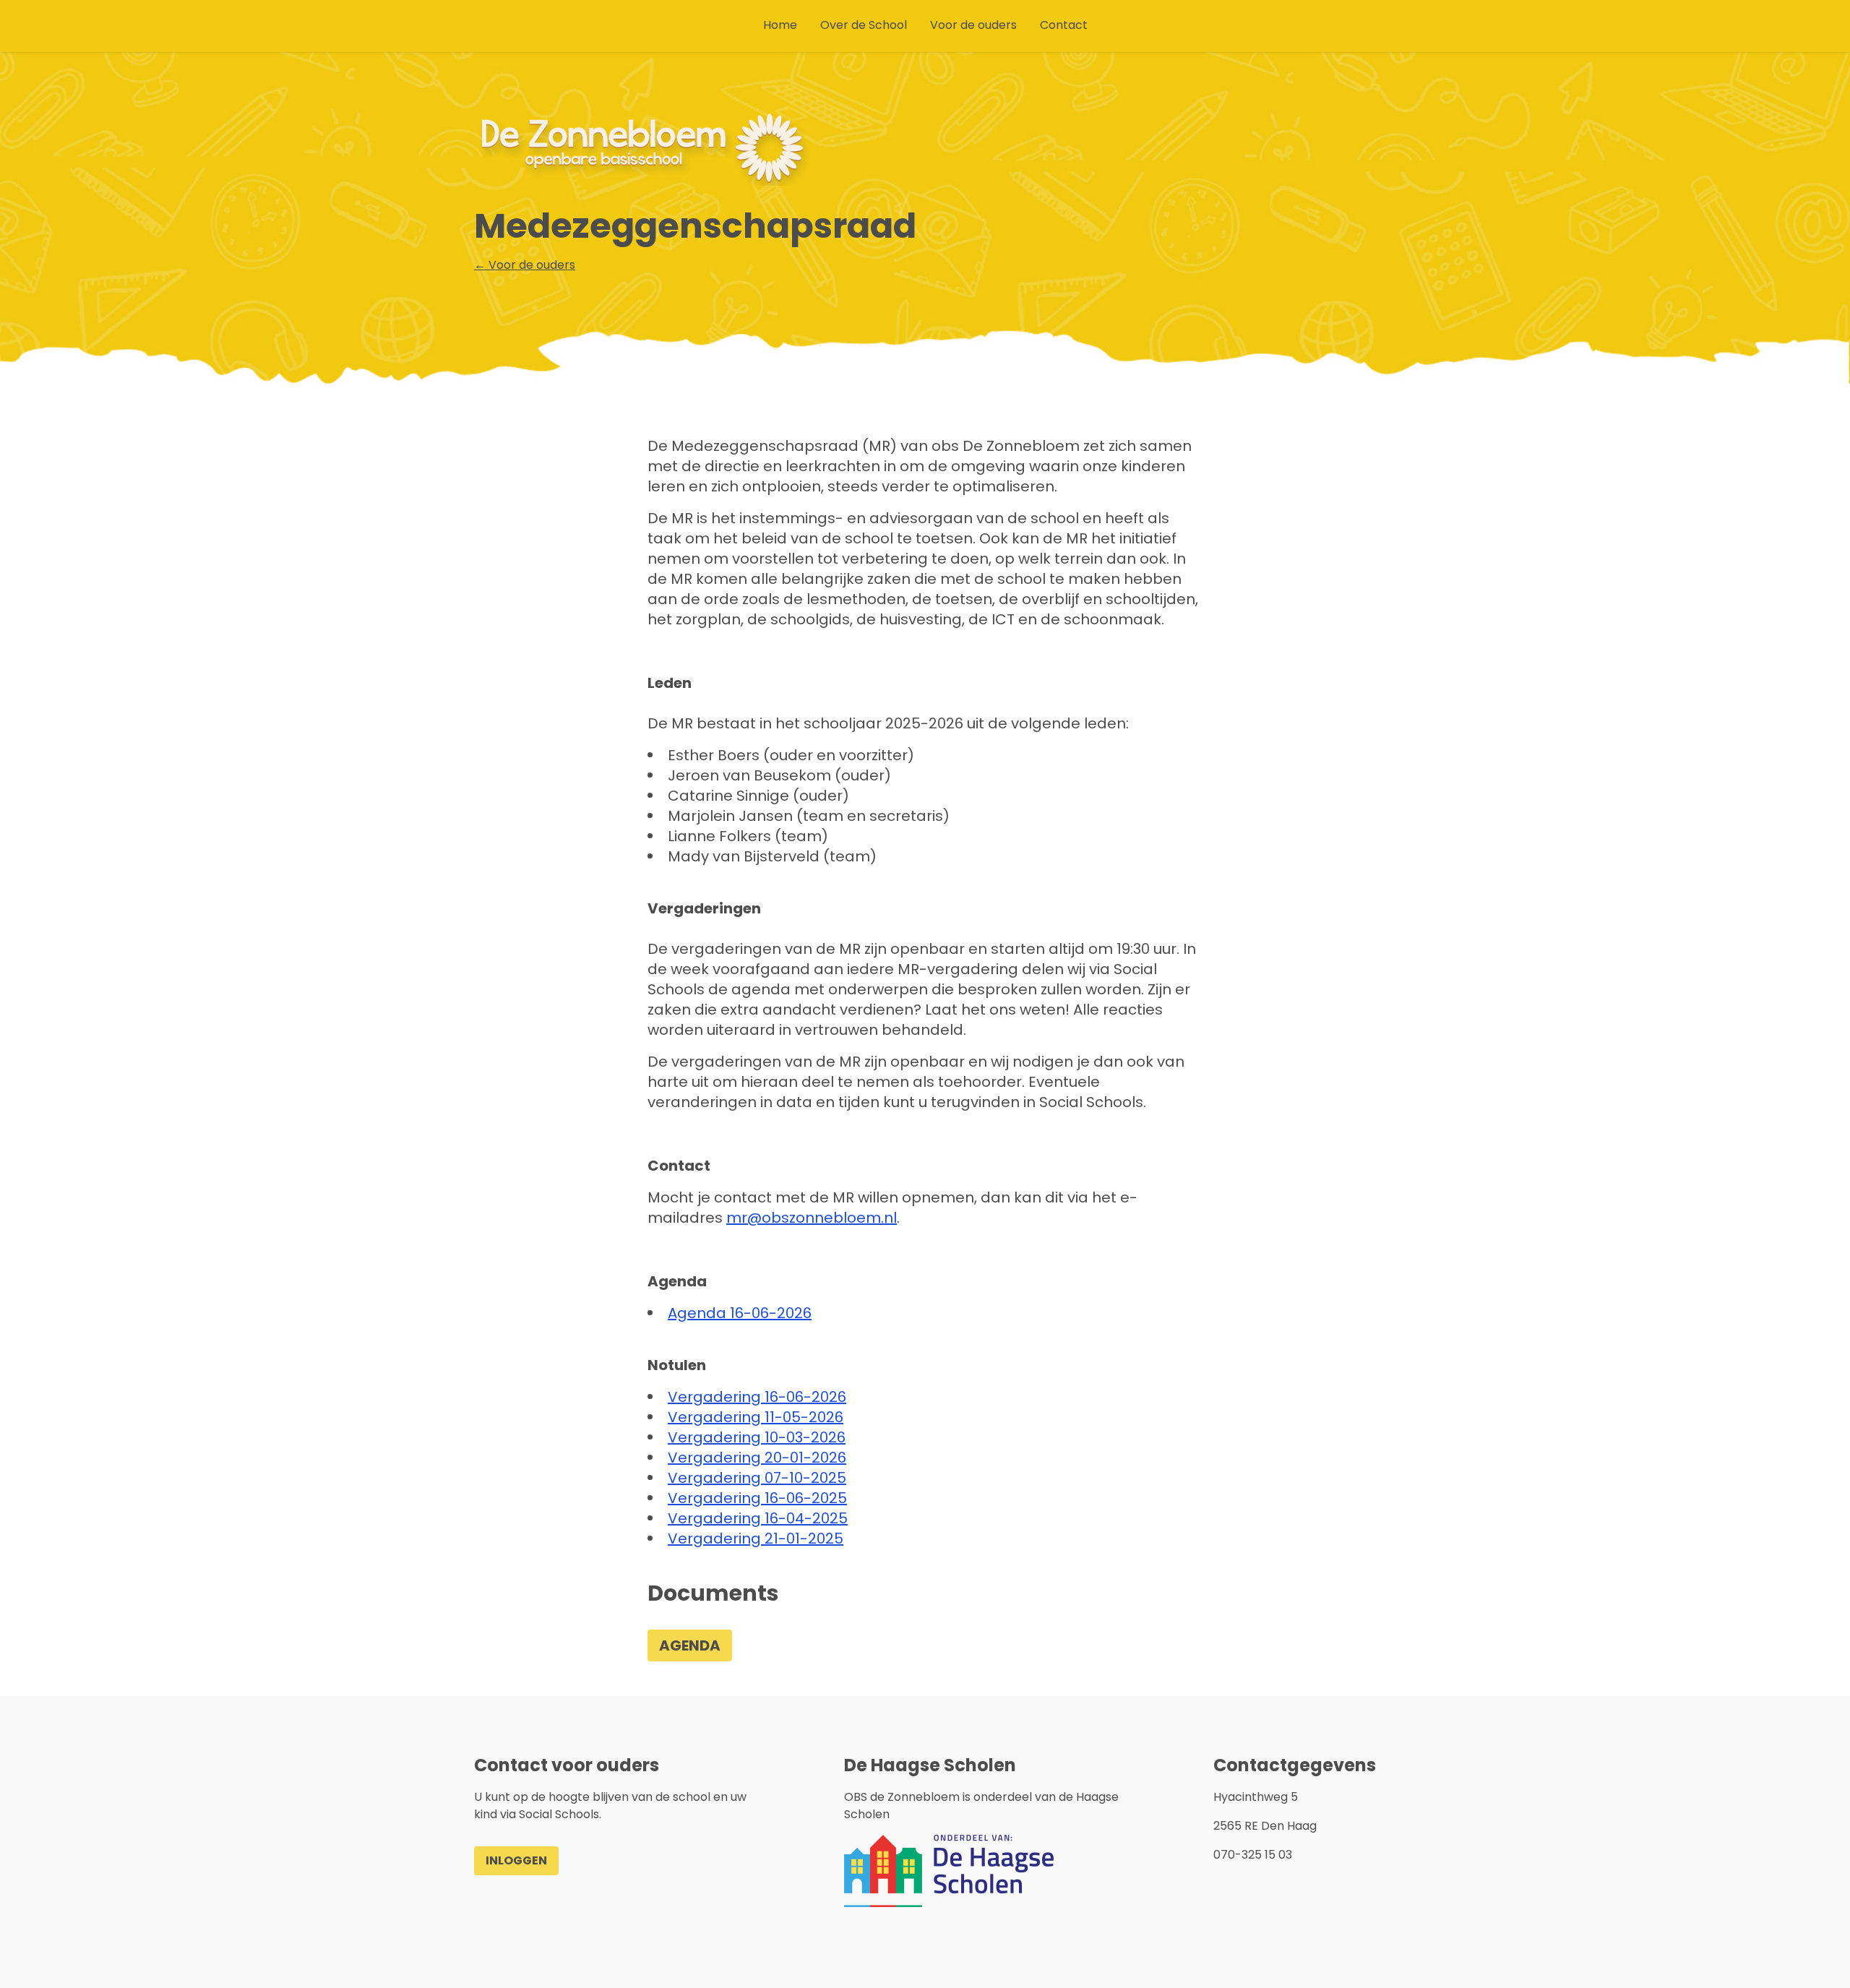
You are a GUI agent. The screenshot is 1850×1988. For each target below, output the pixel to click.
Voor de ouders (973, 25)
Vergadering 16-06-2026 (757, 1397)
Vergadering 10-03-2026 (757, 1437)
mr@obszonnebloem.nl (812, 1218)
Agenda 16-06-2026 (740, 1313)
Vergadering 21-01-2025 (756, 1539)
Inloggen (516, 1860)
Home (780, 25)
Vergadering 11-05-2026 (756, 1417)
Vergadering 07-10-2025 (757, 1478)
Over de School (864, 25)
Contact (1064, 25)
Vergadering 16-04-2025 (758, 1518)
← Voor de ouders (525, 265)
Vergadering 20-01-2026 (757, 1458)
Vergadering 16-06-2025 (757, 1498)
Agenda (690, 1645)
